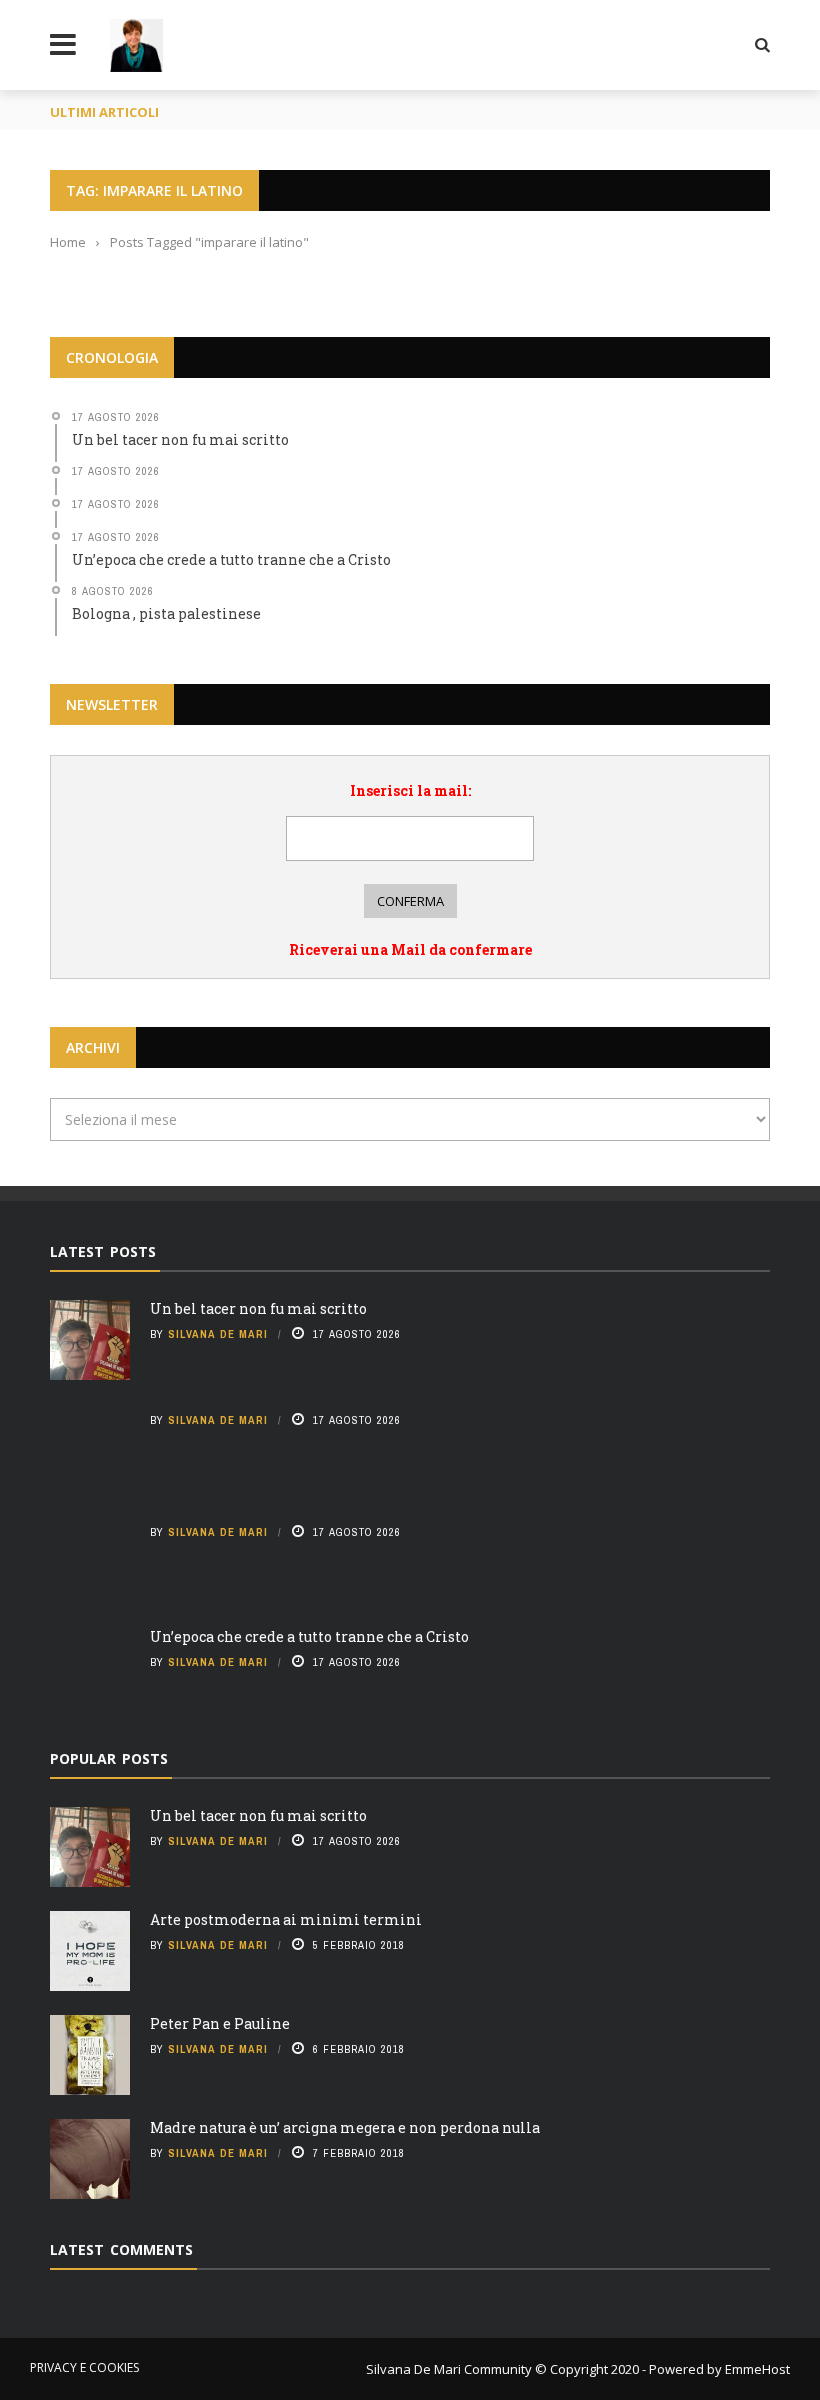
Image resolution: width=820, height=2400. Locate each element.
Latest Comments (121, 2249)
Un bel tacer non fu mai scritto (258, 1308)
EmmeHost (756, 2369)
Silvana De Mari (218, 1334)
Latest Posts (103, 1251)
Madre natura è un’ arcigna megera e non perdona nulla (345, 2127)
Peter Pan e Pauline (220, 2023)
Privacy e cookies (84, 2367)
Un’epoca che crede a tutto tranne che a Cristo (309, 1636)
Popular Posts (109, 1758)
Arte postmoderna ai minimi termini (286, 1919)
